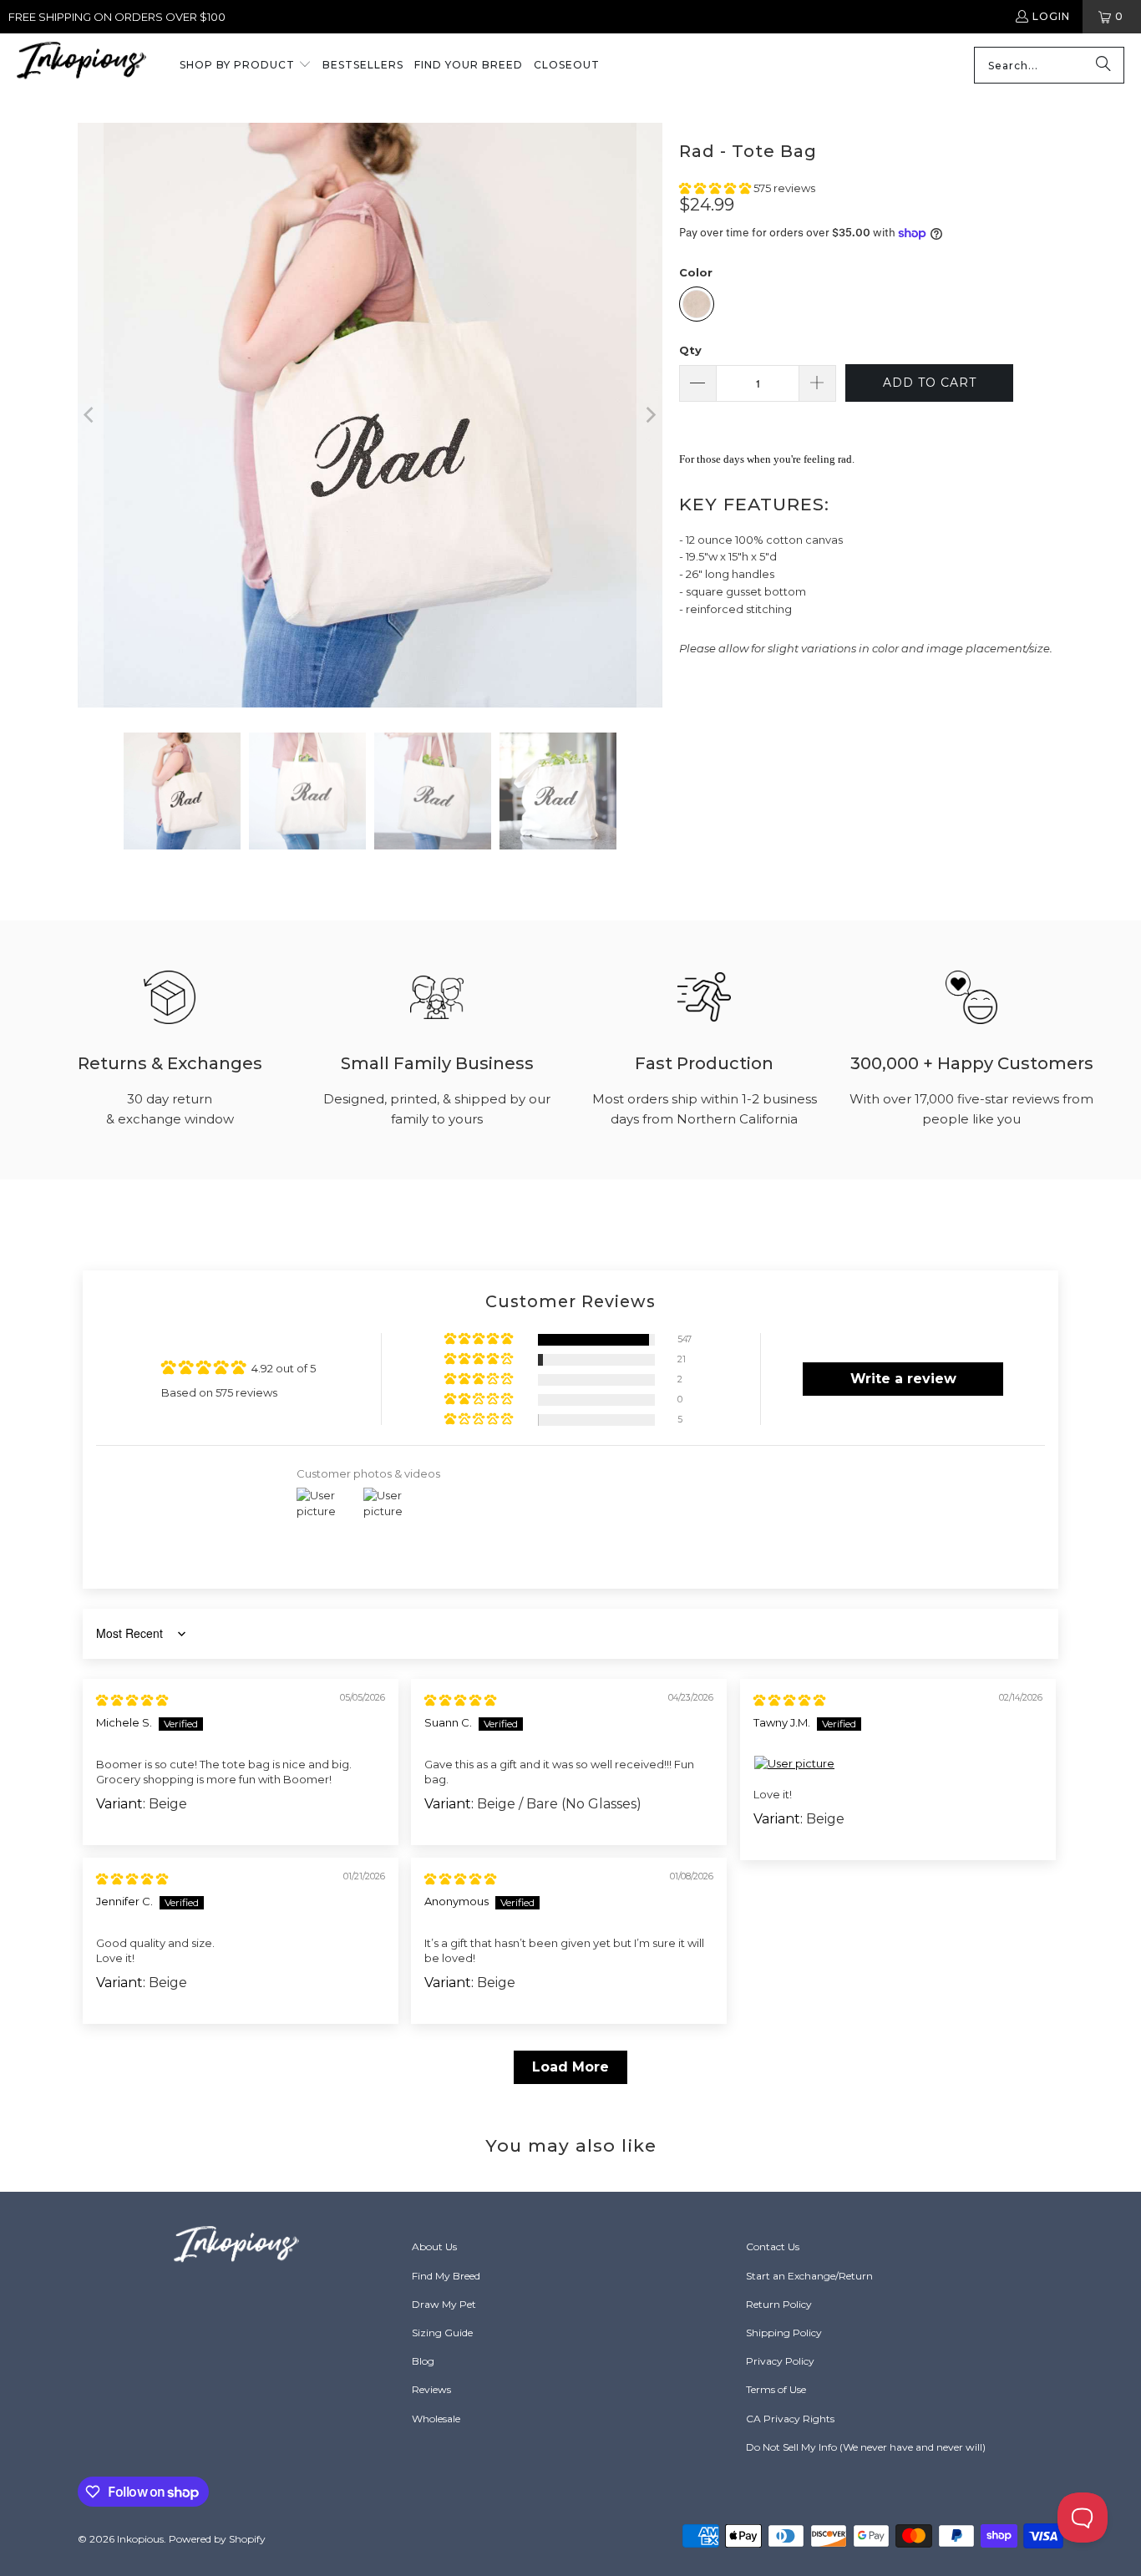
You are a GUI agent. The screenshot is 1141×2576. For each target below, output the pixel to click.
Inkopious (140, 2539)
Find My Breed (446, 2276)
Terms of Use (776, 2389)
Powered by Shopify (217, 2539)
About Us (434, 2246)
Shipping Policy (784, 2333)
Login (1051, 16)
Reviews (431, 2389)
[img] (132, 1700)
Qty (690, 350)
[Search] (1103, 65)
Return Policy (779, 2304)
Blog (423, 2361)
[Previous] (90, 415)
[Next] (650, 415)
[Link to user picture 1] (898, 1763)
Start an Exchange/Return (809, 2276)
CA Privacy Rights (790, 2419)
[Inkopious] (81, 66)
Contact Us (773, 2246)
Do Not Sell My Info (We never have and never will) (866, 2447)
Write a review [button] (903, 1379)
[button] (246, 66)
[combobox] (1049, 65)
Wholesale (436, 2419)
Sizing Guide (442, 2333)
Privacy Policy (780, 2361)
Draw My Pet (444, 2304)
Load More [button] (570, 2067)
